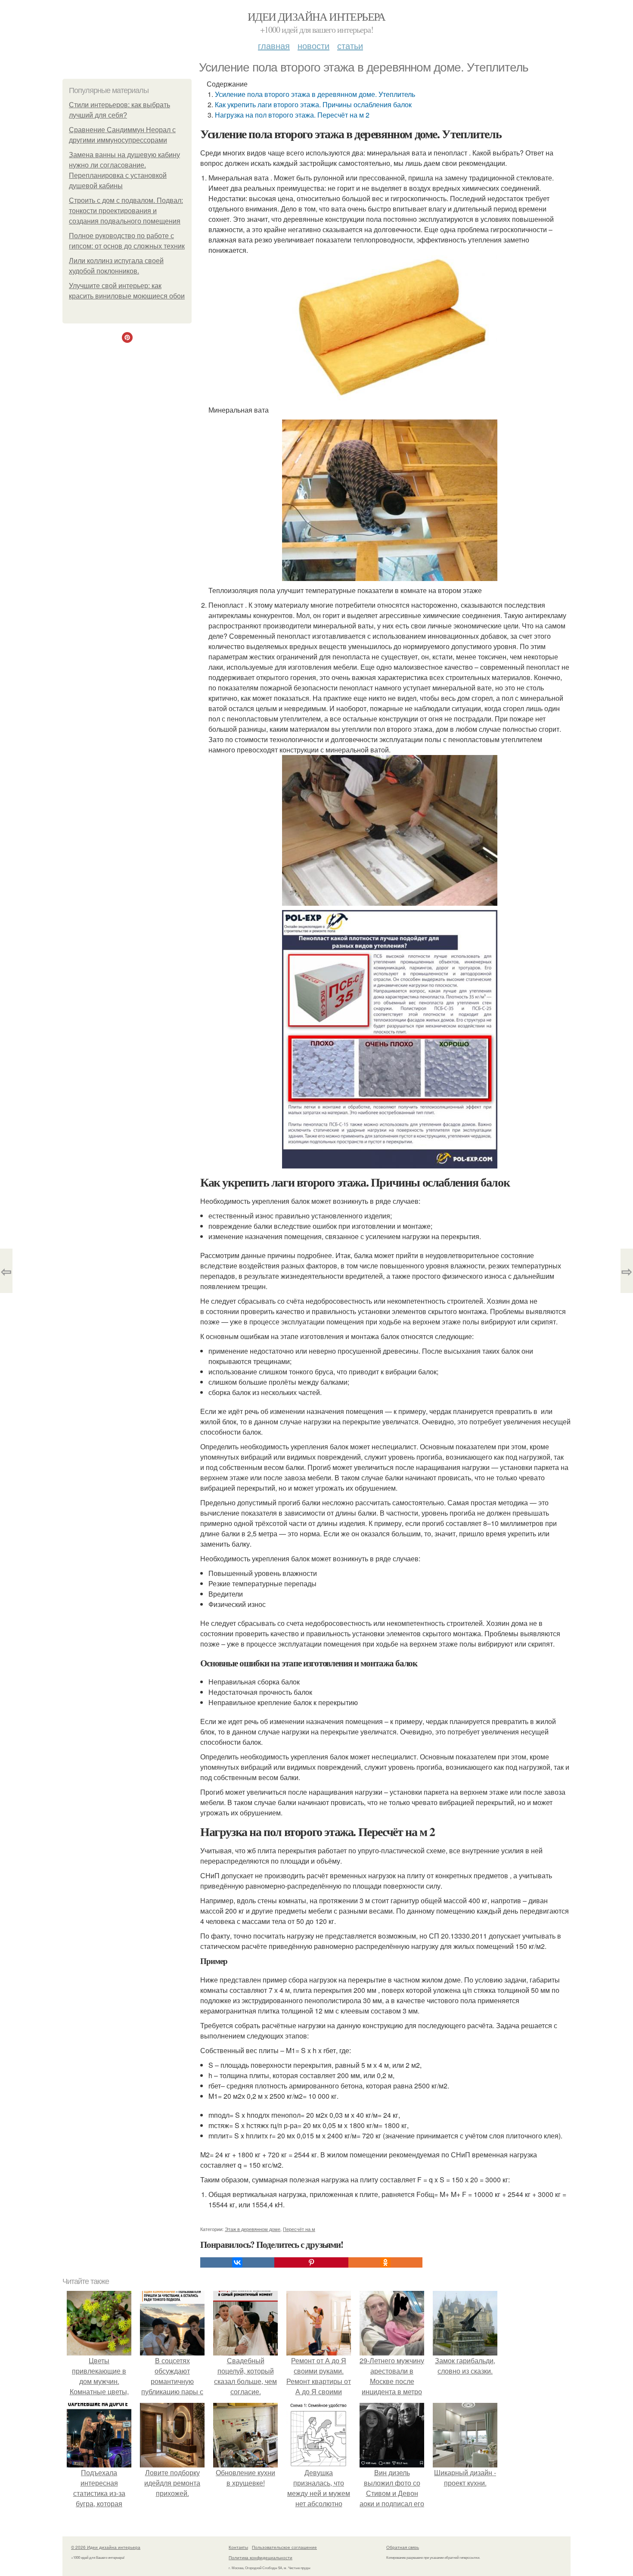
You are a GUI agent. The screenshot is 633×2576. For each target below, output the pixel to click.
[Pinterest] (311, 2262)
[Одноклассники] (385, 2262)
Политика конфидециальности (261, 2557)
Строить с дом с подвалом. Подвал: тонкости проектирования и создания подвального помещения (126, 211)
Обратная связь (403, 2547)
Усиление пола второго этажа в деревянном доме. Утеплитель (315, 94)
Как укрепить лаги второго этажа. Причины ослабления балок (313, 104)
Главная (274, 45)
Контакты (238, 2547)
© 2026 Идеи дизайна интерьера (106, 2547)
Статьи (350, 45)
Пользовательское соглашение (284, 2547)
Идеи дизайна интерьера (316, 16)
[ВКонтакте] (237, 2262)
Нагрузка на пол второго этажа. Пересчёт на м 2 (292, 115)
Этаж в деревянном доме (253, 2229)
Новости (313, 45)
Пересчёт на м (299, 2229)
